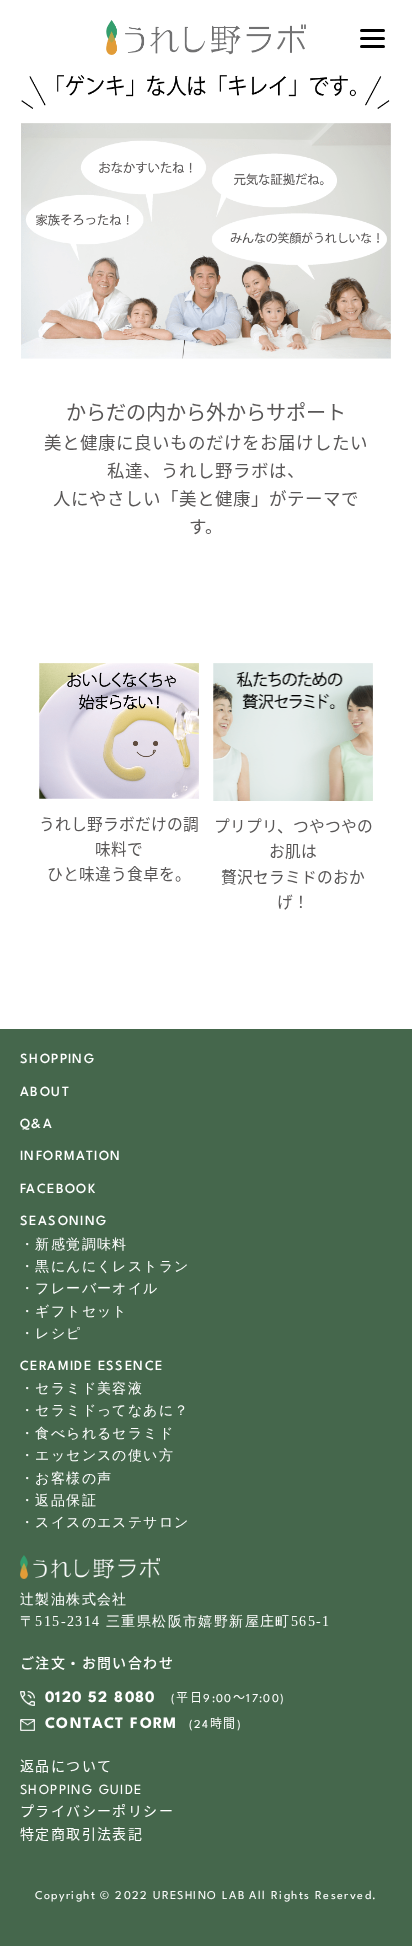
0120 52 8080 (100, 1698)
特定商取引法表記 (81, 1835)
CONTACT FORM (111, 1724)
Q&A (36, 1124)
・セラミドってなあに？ (104, 1410)
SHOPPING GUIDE (81, 1790)
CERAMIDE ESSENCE (91, 1366)
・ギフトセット (74, 1311)
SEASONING (64, 1221)
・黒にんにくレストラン (104, 1266)
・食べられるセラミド (97, 1433)
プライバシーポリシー (97, 1812)
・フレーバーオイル (89, 1288)
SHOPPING (57, 1059)
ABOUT (45, 1092)
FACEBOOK (58, 1189)
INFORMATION (70, 1156)
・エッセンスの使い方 (97, 1455)
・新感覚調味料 (74, 1244)
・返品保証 (58, 1500)
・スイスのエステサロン (104, 1522)
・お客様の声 (66, 1478)
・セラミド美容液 (81, 1388)
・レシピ (51, 1333)
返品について (66, 1767)
